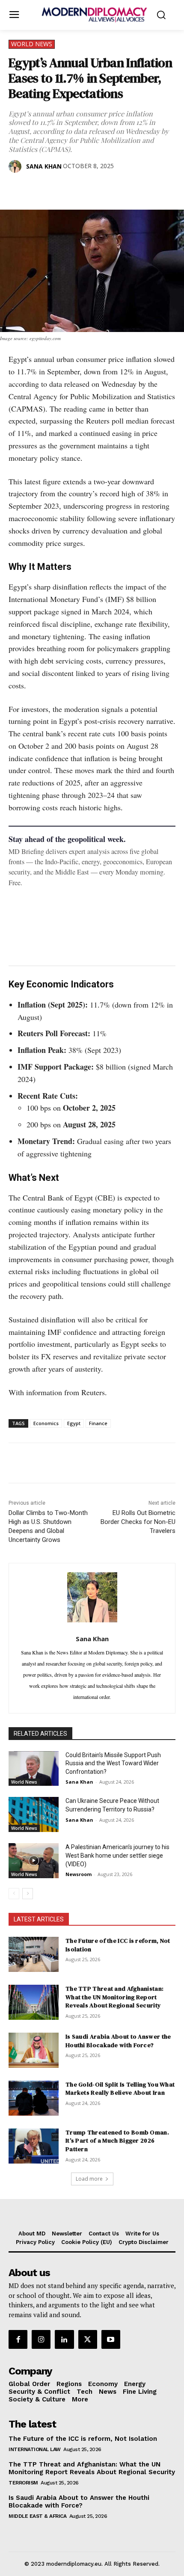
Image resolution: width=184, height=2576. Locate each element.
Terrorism (23, 2483)
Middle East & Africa (37, 2516)
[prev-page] (14, 1894)
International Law (35, 2449)
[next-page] (28, 1894)
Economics (46, 1423)
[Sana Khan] (17, 166)
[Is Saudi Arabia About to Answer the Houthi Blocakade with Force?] (34, 2050)
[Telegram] (116, 188)
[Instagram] (41, 2339)
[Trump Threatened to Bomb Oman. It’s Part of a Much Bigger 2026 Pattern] (34, 2146)
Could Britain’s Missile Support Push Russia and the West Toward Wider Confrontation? (113, 1763)
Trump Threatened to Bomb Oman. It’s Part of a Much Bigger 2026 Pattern (117, 2141)
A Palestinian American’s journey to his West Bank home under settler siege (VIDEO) (117, 1855)
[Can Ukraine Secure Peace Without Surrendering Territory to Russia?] (34, 1814)
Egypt (74, 1423)
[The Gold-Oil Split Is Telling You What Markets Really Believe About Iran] (34, 2098)
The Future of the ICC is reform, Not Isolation (118, 1945)
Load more (89, 2179)
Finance (98, 1423)
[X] (37, 188)
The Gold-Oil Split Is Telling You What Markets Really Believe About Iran (120, 2089)
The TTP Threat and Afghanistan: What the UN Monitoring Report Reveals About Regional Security (114, 1997)
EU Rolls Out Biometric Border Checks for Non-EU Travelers (138, 1522)
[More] (136, 188)
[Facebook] (17, 188)
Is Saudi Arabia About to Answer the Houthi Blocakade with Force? (118, 2041)
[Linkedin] (76, 188)
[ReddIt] (96, 188)
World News (32, 44)
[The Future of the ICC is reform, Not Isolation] (34, 1954)
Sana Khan (44, 166)
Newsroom (79, 1874)
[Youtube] (111, 2339)
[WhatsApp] (56, 188)
